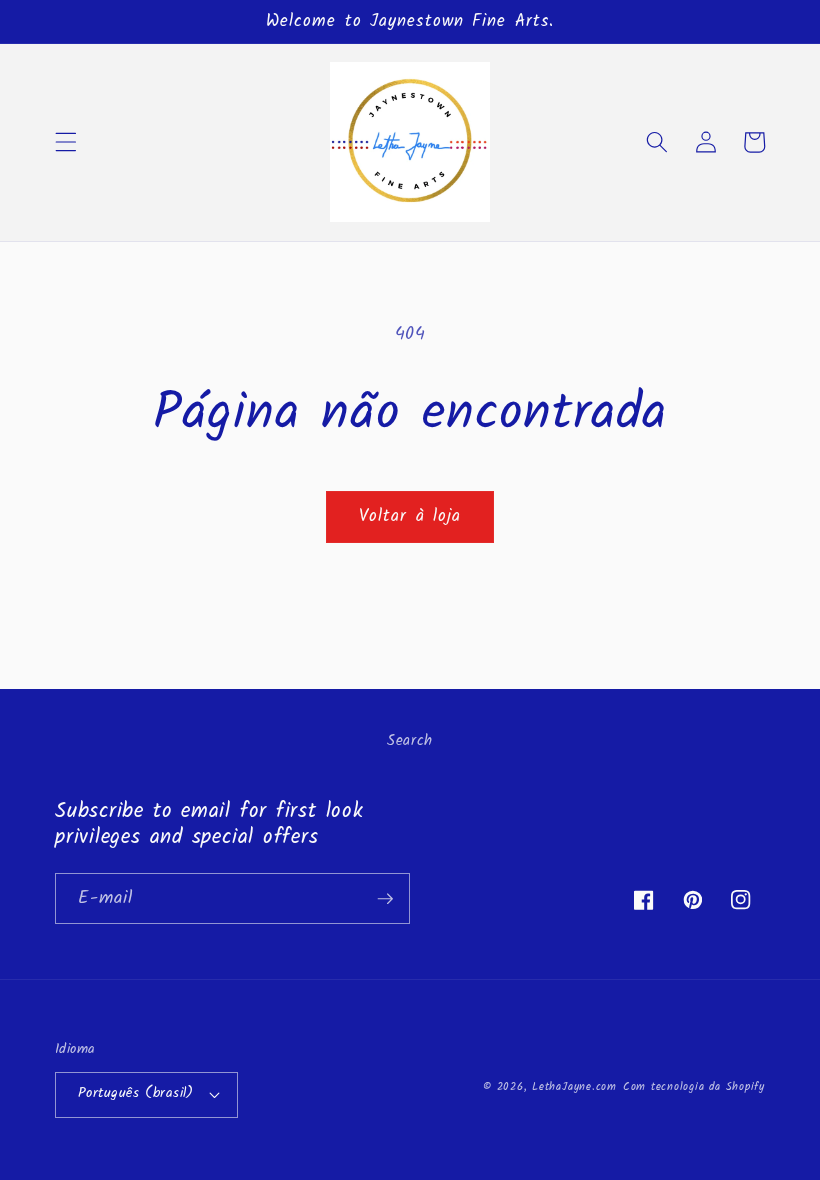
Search (410, 741)
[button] (66, 142)
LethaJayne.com (574, 1087)
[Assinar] (385, 899)
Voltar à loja (410, 516)
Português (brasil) (136, 1093)
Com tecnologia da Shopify (694, 1087)
